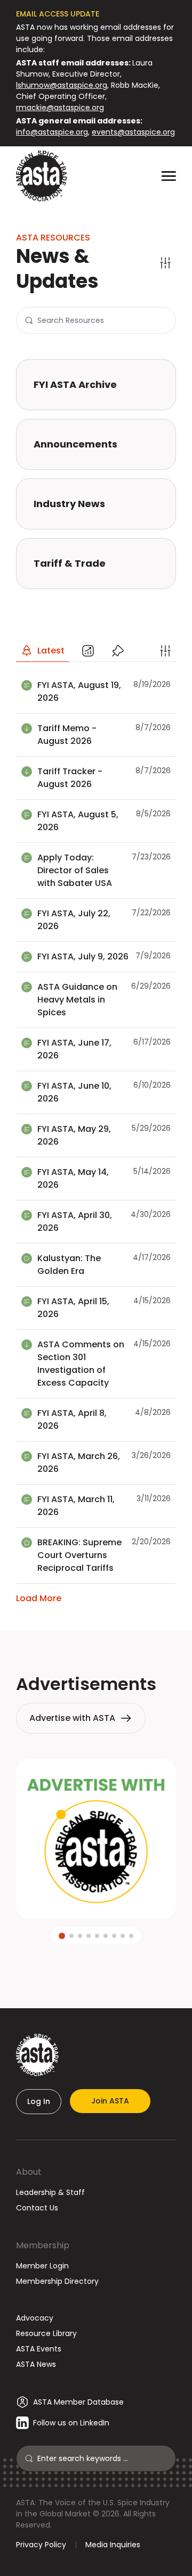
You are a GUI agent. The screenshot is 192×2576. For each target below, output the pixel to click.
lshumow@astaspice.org (62, 85)
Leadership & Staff (50, 2192)
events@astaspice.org (133, 132)
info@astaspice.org (52, 132)
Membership (43, 2245)
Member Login (42, 2266)
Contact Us (37, 2208)
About (29, 2172)
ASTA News (36, 2364)
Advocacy (35, 2318)
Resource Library (46, 2333)
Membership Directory (57, 2281)
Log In (39, 2101)
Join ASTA (110, 2101)
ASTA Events (39, 2349)
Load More (39, 1598)
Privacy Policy (41, 2545)
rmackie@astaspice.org (60, 107)
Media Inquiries (113, 2545)
